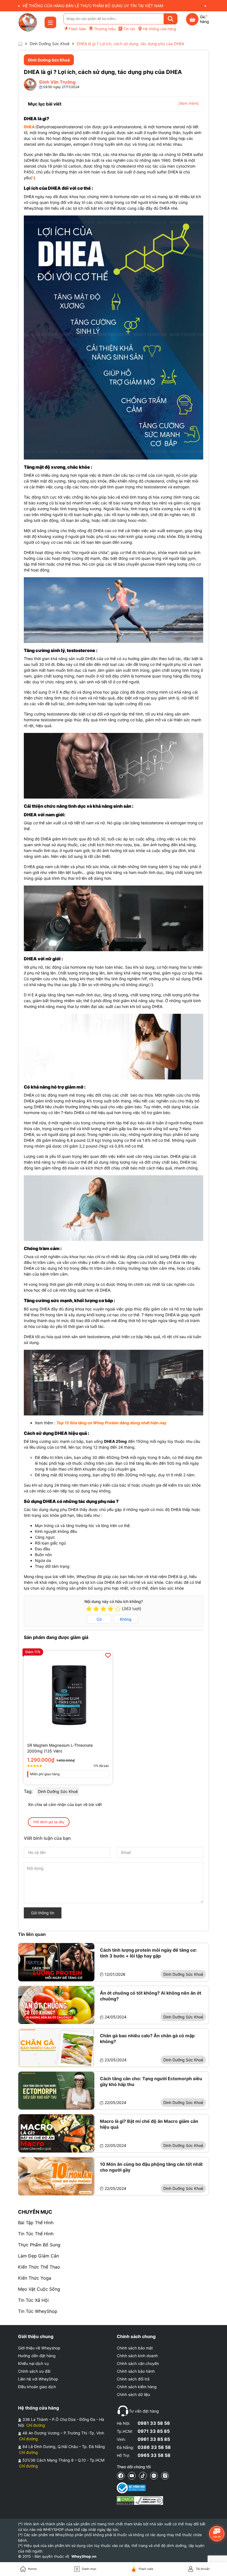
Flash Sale (77, 29)
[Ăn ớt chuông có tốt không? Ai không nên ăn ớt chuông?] (56, 2005)
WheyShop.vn (84, 2556)
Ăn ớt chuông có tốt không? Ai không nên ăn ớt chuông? (151, 1996)
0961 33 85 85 (154, 2439)
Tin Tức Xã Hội (33, 2300)
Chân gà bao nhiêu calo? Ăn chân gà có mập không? (147, 2039)
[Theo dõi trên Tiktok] (143, 2476)
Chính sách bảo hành (136, 2371)
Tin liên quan (32, 1934)
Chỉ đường (36, 2425)
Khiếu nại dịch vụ (33, 2363)
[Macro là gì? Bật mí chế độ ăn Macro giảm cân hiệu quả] (56, 2133)
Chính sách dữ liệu (133, 2394)
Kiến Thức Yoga (35, 2278)
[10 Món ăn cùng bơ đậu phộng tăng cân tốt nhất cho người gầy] (56, 2176)
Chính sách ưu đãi (34, 2371)
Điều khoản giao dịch (37, 2387)
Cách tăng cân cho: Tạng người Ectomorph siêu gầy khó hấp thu (151, 2081)
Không (126, 1619)
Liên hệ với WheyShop (38, 2379)
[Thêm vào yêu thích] (108, 1655)
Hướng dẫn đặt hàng (37, 2356)
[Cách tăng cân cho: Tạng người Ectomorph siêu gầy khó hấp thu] (56, 2091)
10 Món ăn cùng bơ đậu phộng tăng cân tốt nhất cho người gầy (151, 2167)
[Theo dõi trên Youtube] (132, 2476)
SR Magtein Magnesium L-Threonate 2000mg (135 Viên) (60, 1748)
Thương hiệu (105, 29)
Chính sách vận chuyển (138, 2363)
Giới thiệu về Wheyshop (39, 2348)
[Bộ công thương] (140, 2488)
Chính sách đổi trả (133, 2379)
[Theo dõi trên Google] (165, 2476)
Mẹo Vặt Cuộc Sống (39, 2289)
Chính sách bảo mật (135, 2348)
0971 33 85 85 (154, 2431)
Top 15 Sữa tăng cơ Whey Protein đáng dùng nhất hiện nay (111, 1423)
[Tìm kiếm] (171, 19)
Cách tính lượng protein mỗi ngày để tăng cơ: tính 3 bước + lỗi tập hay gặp (148, 1953)
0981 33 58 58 (154, 2423)
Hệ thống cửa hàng (159, 29)
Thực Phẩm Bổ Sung (39, 2245)
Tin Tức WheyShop (38, 2311)
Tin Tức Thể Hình (36, 2234)
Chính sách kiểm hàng (137, 2387)
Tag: (28, 1791)
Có (99, 1619)
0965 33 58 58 (154, 2455)
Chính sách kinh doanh (137, 2356)
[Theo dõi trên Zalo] (154, 2476)
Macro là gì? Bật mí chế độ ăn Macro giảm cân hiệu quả (149, 2124)
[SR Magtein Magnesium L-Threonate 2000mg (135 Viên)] (68, 1695)
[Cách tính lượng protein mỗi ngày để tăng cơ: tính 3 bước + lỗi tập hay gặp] (56, 1962)
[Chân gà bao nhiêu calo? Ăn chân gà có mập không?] (56, 2048)
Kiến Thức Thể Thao (39, 2267)
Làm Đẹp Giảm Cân (38, 2256)
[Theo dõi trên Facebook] (121, 2476)
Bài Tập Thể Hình (36, 2223)
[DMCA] (140, 2501)
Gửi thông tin (43, 1913)
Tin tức (129, 29)
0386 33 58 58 (154, 2447)
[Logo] (28, 22)
